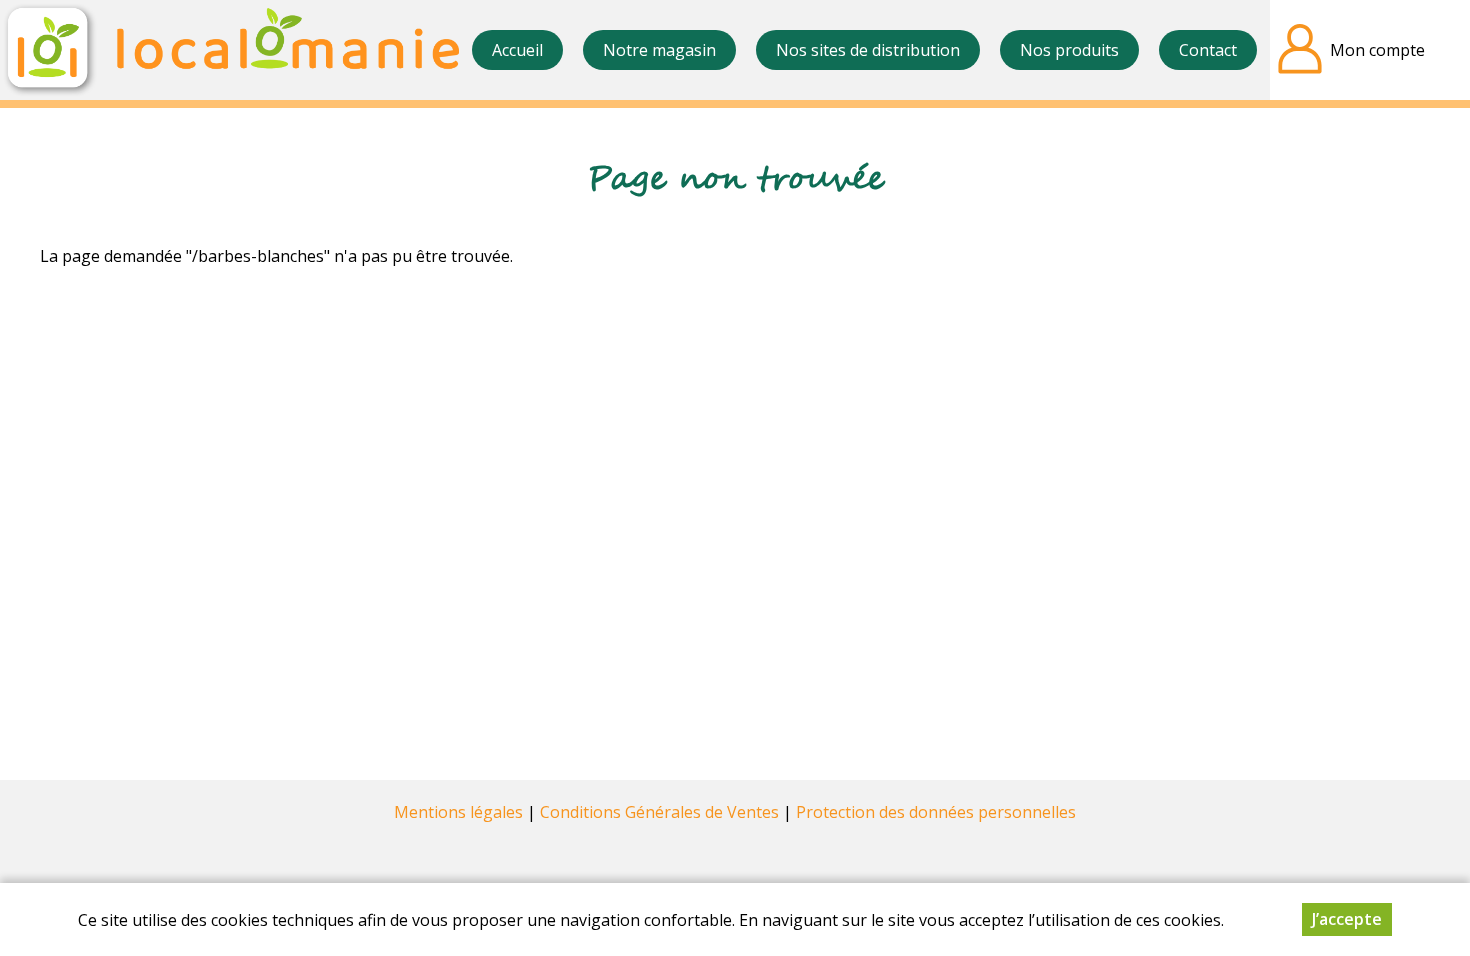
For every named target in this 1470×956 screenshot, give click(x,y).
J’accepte (1347, 919)
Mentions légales (458, 812)
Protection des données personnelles (936, 812)
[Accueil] (229, 50)
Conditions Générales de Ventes (659, 812)
